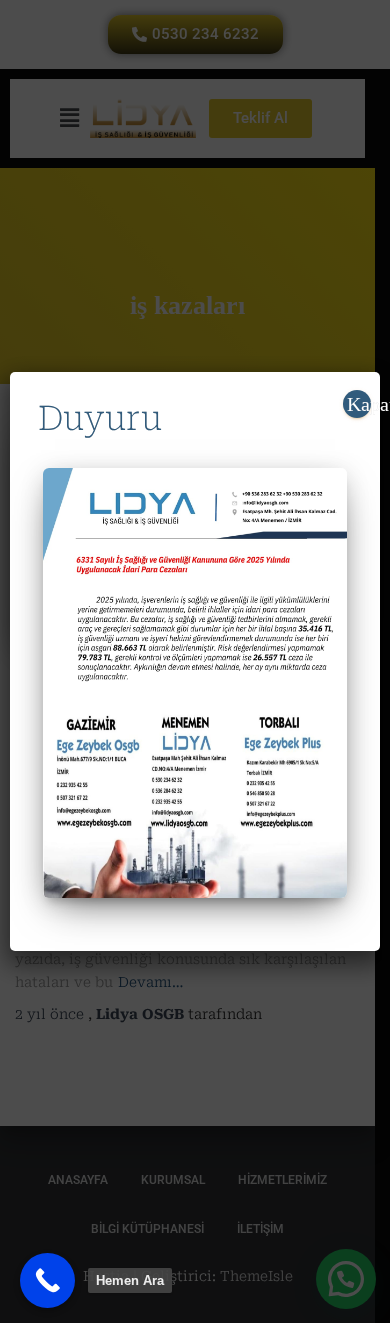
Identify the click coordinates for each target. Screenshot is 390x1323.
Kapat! (359, 404)
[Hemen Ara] (47, 1280)
